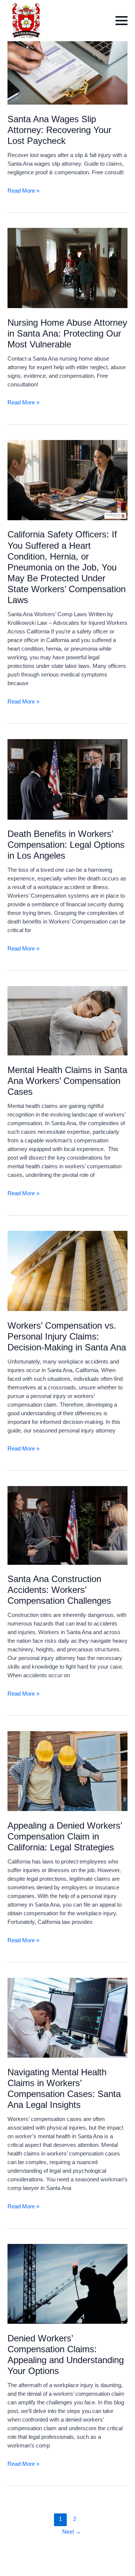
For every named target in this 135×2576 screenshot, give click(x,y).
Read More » (23, 191)
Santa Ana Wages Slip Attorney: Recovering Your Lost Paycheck (59, 130)
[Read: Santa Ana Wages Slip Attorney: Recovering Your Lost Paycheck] (67, 64)
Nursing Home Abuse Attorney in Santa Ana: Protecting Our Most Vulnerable (67, 334)
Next (72, 2532)
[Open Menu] (121, 21)
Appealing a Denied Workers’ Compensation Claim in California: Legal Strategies (65, 1837)
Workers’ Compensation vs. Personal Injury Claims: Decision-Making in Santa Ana (67, 1337)
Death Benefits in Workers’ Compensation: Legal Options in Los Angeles (66, 845)
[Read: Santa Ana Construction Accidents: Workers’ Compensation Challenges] (67, 1525)
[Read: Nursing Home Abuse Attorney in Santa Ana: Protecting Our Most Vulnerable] (67, 268)
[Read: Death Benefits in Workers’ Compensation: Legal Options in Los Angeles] (67, 779)
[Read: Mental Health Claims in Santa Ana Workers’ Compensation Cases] (67, 1020)
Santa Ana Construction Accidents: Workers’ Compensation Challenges (59, 1590)
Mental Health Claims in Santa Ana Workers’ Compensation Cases (67, 1081)
